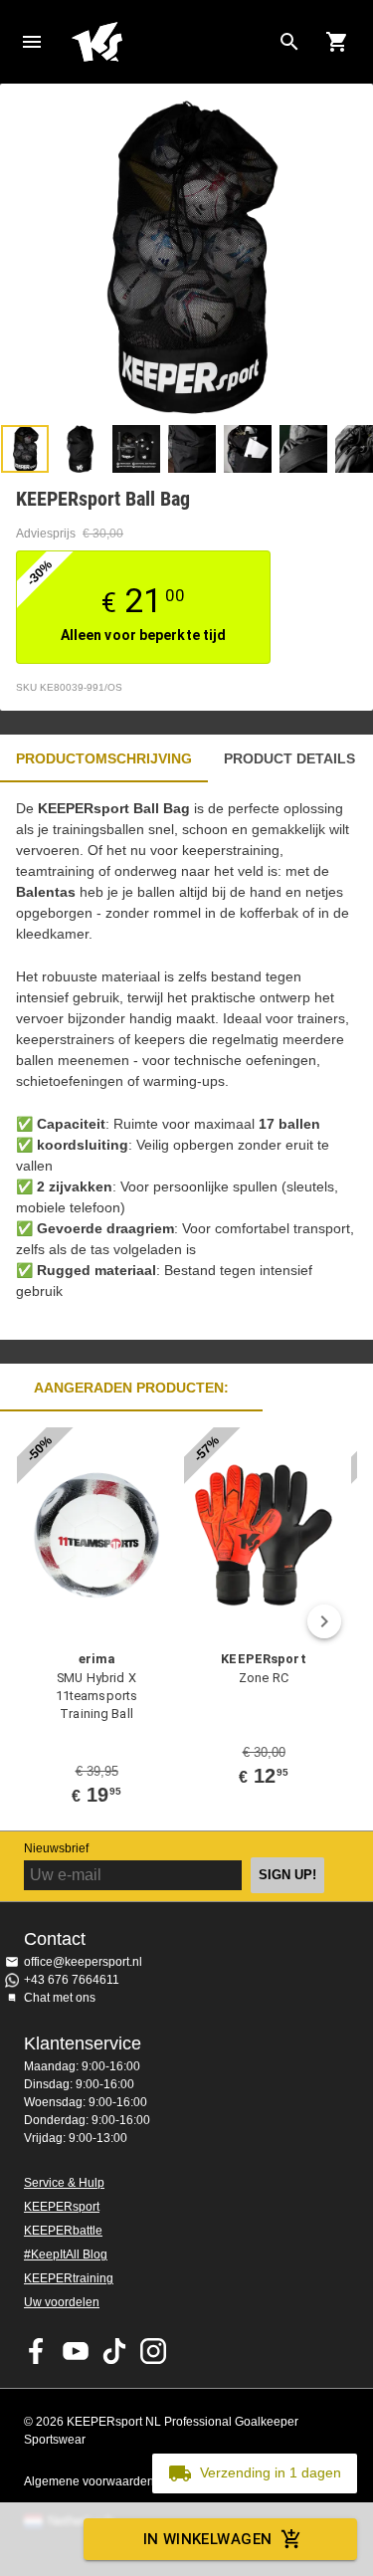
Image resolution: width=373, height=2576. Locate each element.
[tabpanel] (186, 1061)
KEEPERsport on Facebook (37, 2351)
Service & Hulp (64, 2183)
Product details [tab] (289, 758)
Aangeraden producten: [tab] (131, 1388)
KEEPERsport (62, 2207)
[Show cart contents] (337, 42)
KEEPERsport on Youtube (76, 2351)
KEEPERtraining (69, 2278)
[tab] (25, 449)
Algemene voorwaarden (89, 2481)
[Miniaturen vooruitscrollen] (348, 449)
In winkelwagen (208, 2539)
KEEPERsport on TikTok (114, 2351)
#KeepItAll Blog (66, 2254)
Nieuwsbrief (56, 1848)
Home (171, 42)
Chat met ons (60, 1998)
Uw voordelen (62, 2302)
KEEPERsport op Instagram (153, 2351)
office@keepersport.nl (83, 1962)
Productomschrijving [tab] (104, 758)
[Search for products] (289, 42)
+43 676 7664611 (72, 1980)
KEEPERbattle (63, 2231)
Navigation (32, 42)
